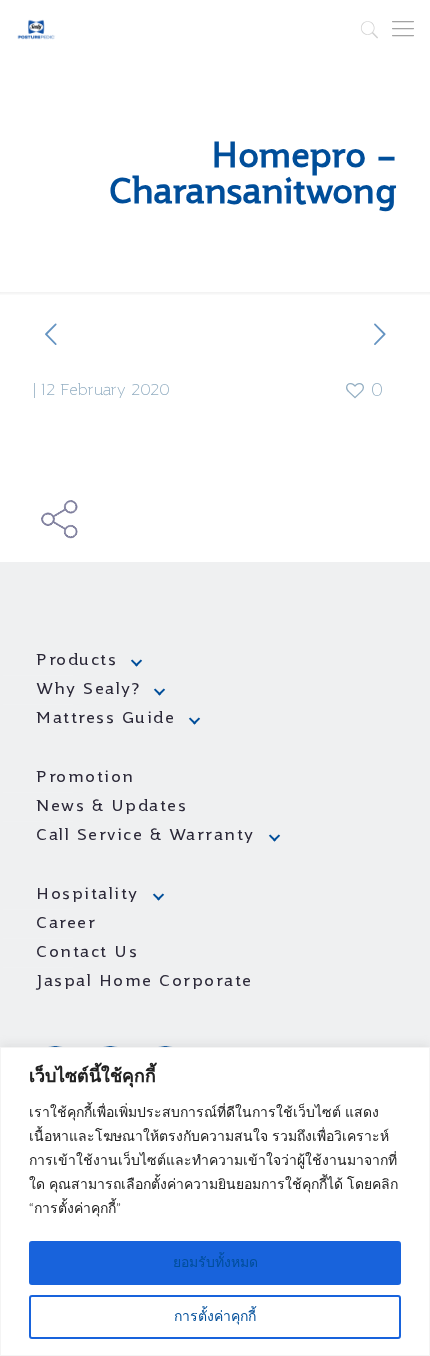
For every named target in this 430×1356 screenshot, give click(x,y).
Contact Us (87, 953)
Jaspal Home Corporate (144, 982)
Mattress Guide (105, 719)
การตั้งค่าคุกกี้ (215, 1317)
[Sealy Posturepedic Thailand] (36, 30)
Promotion (85, 778)
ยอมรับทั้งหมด (215, 1263)
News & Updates (111, 807)
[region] (215, 1201)
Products (76, 661)
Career (66, 924)
